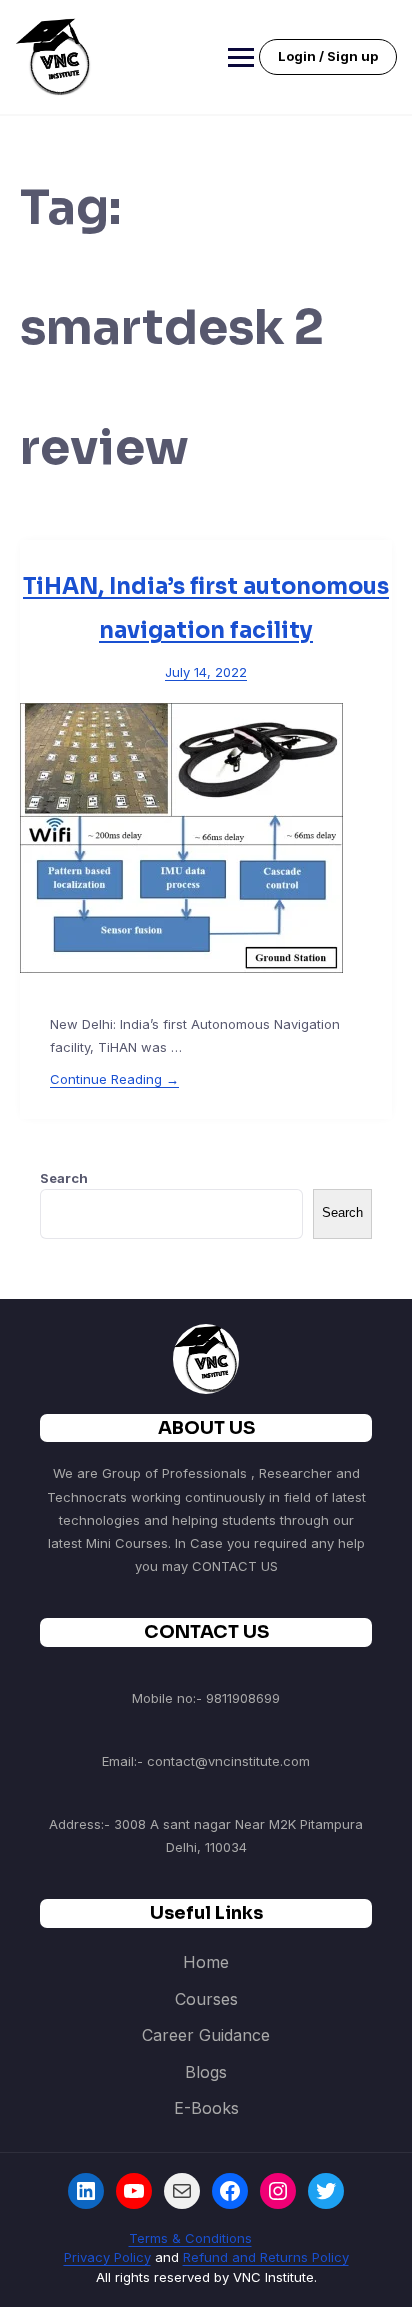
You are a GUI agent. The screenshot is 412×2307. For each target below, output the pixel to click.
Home (206, 1962)
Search (64, 1178)
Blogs (206, 2072)
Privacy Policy (107, 2257)
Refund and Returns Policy (266, 2257)
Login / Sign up (328, 56)
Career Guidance (206, 2035)
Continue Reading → (114, 1079)
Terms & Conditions (190, 2238)
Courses (206, 1999)
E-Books (206, 2108)
